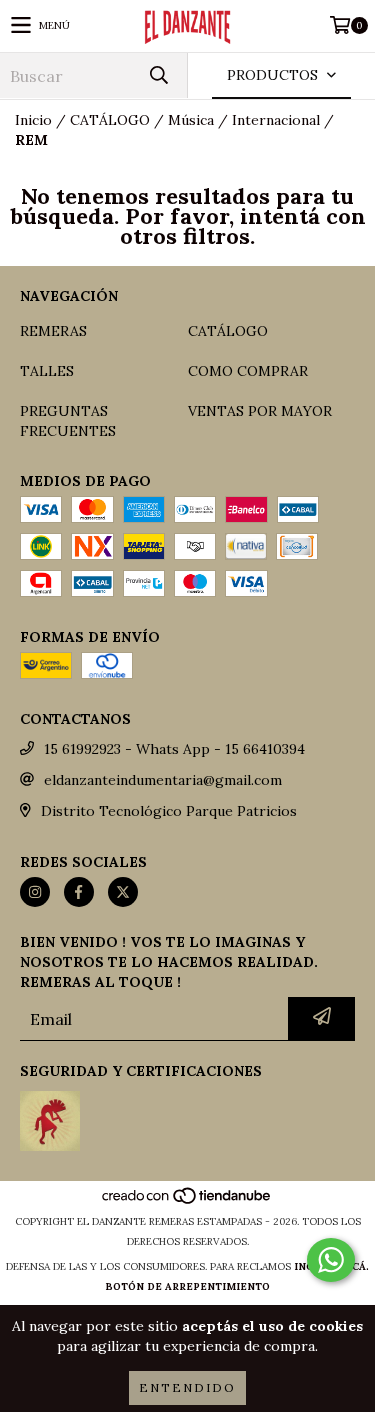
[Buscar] (158, 75)
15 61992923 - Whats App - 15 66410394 (174, 749)
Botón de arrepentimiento (187, 1286)
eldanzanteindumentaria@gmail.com (163, 780)
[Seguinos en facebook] (79, 892)
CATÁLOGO (110, 120)
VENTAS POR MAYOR (260, 411)
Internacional (276, 120)
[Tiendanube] (187, 1201)
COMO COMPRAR (248, 371)
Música (191, 120)
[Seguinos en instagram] (35, 892)
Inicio (33, 120)
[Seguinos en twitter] (123, 892)
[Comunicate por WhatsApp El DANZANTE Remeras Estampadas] (331, 1260)
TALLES (47, 371)
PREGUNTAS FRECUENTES (68, 421)
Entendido (187, 1387)
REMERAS (53, 331)
